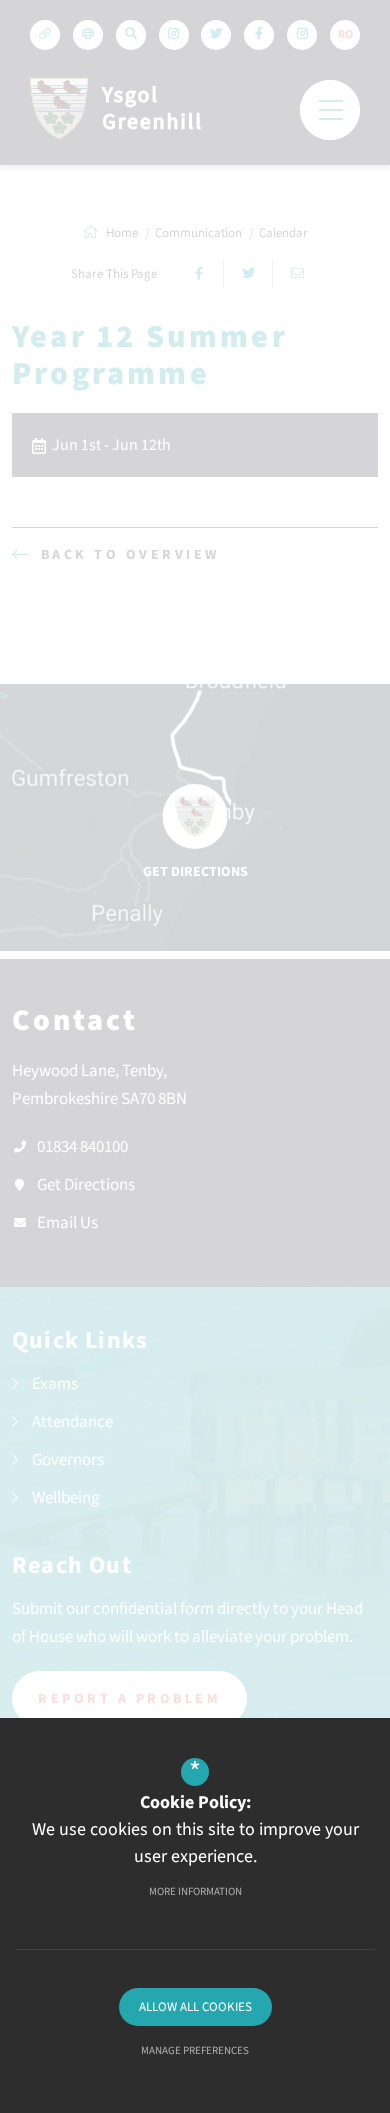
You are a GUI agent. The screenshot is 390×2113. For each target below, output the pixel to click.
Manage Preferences (195, 2050)
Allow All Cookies (195, 2007)
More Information (195, 1891)
